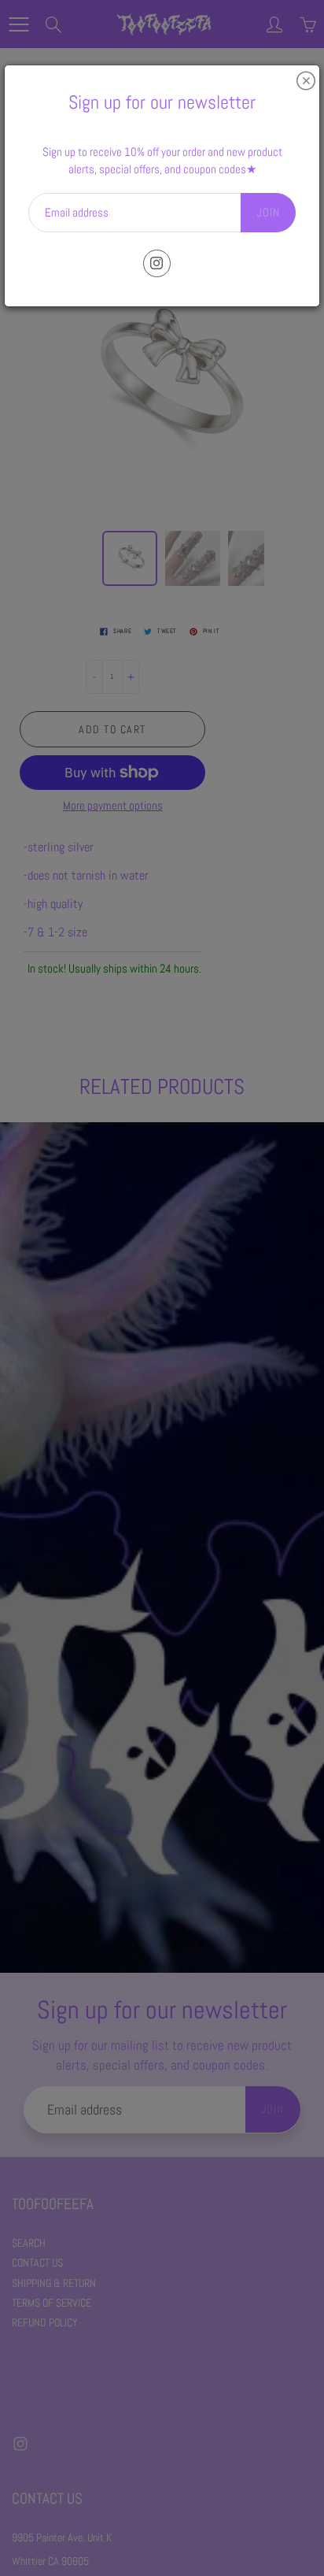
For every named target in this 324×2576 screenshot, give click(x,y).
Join (268, 212)
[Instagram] (157, 263)
